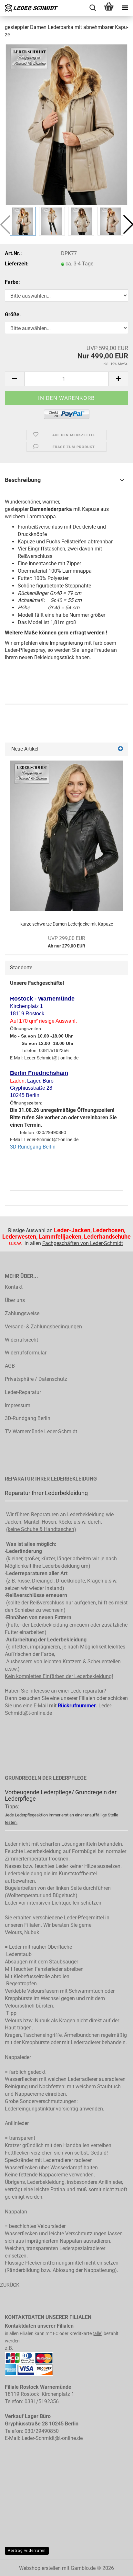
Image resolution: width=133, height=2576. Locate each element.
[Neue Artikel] (120, 749)
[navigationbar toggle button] (125, 8)
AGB (10, 1366)
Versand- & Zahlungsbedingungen (43, 1327)
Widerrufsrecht (21, 1340)
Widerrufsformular (26, 1353)
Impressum (18, 1405)
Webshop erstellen (40, 2568)
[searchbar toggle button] (93, 8)
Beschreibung (23, 480)
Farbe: (12, 282)
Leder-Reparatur (23, 1392)
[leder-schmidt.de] (29, 8)
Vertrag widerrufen (27, 2551)
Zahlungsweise (22, 1313)
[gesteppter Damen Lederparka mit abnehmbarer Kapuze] (66, 124)
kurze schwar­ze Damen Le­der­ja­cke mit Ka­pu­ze (67, 924)
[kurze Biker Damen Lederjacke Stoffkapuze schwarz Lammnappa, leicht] (66, 836)
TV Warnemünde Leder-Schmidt (41, 1431)
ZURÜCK (10, 2285)
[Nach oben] (115, 2574)
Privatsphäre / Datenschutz (36, 1379)
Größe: (13, 314)
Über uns (15, 1300)
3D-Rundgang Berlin (33, 1147)
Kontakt (14, 1287)
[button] (15, 379)
